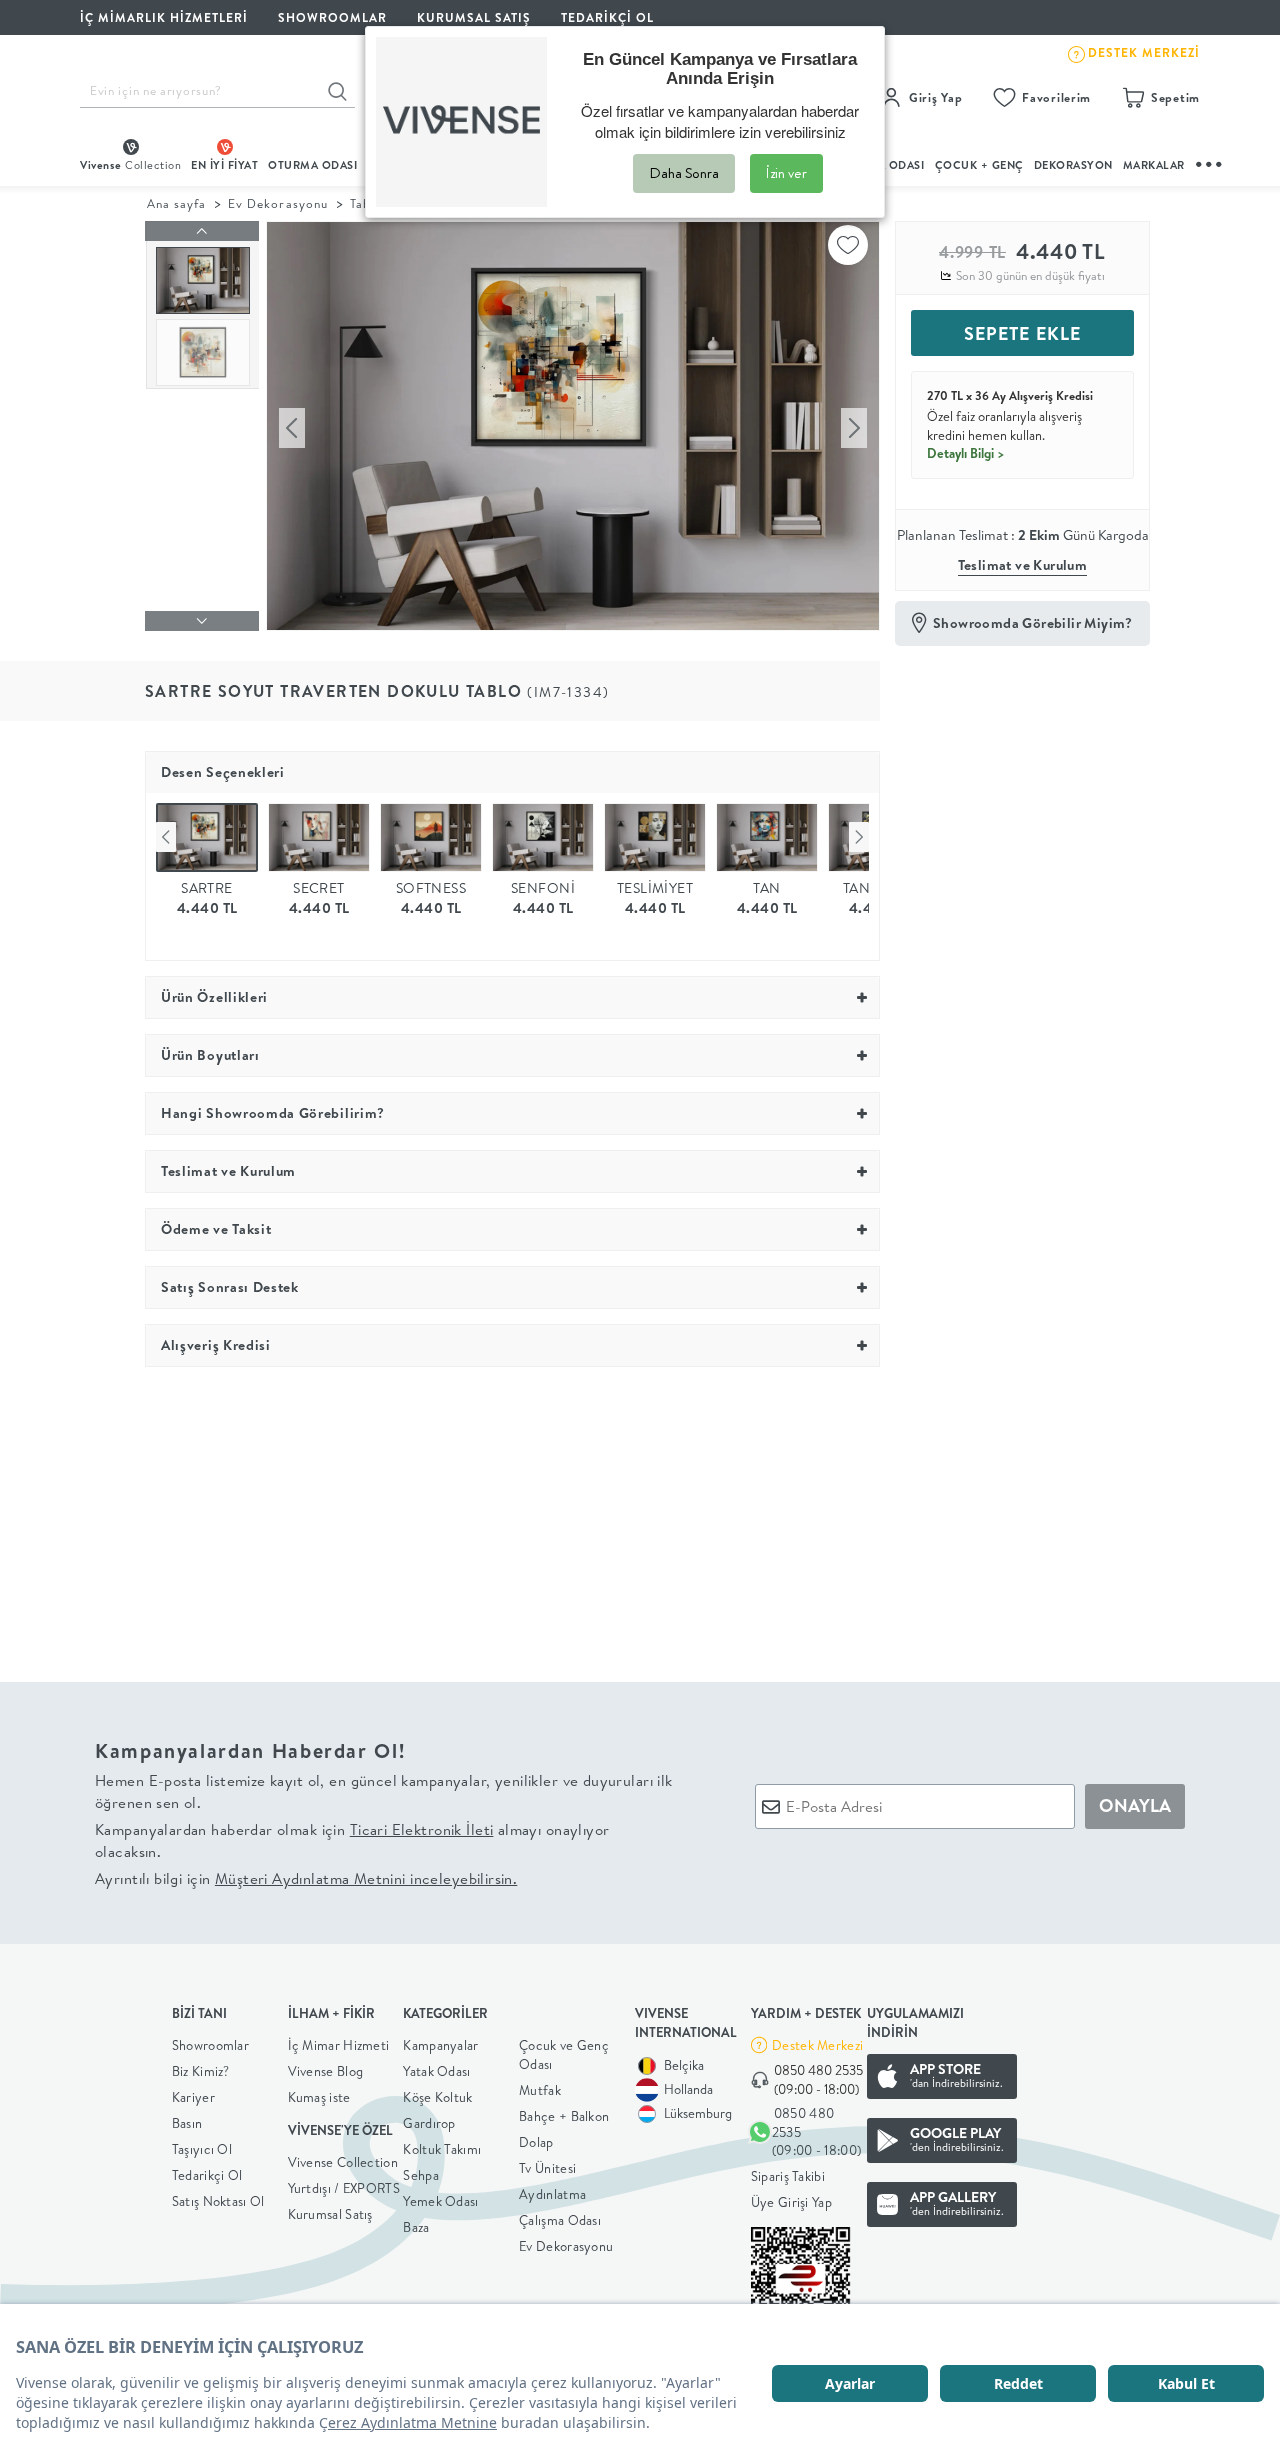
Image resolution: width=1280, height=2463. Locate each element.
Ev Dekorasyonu (277, 203)
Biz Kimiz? (201, 2071)
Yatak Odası (436, 2071)
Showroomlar (210, 2045)
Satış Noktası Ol (218, 2201)
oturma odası (312, 165)
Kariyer (193, 2097)
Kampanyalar (440, 2045)
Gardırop (429, 2123)
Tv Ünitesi (547, 2168)
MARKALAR (1154, 165)
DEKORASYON (1073, 165)
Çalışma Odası (560, 2220)
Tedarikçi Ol (607, 17)
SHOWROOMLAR (332, 17)
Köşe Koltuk (437, 2097)
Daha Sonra (684, 173)
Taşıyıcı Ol (202, 2149)
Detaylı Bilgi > (966, 453)
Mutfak (540, 2090)
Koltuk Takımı (442, 2149)
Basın (187, 2123)
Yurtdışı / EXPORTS (344, 2188)
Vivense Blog (326, 2071)
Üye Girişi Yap (791, 2202)
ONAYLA (1135, 1805)
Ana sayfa (176, 203)
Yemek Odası (440, 2201)
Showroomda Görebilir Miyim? (1033, 623)
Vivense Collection (343, 2162)
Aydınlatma (552, 2194)
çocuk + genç (979, 165)
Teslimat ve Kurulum (1023, 565)
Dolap (536, 2142)
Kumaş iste (319, 2097)
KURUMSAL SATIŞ (474, 17)
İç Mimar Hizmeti (339, 2045)
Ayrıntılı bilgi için (306, 1878)
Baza (416, 2227)
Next (859, 837)
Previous (166, 837)
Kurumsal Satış (330, 2214)
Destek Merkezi (817, 2045)
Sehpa (421, 2175)
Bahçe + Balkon (564, 2116)
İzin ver (786, 173)
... (1210, 161)
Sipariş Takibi (788, 2176)
